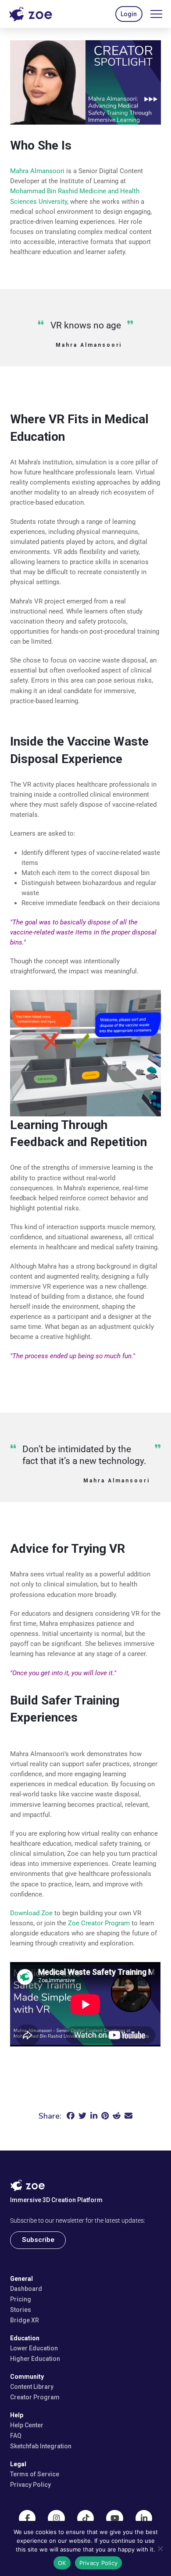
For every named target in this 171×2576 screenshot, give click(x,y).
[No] (160, 2548)
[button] (129, 14)
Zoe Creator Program (99, 1923)
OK (62, 2563)
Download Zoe (31, 1913)
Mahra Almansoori (37, 171)
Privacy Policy (99, 2563)
